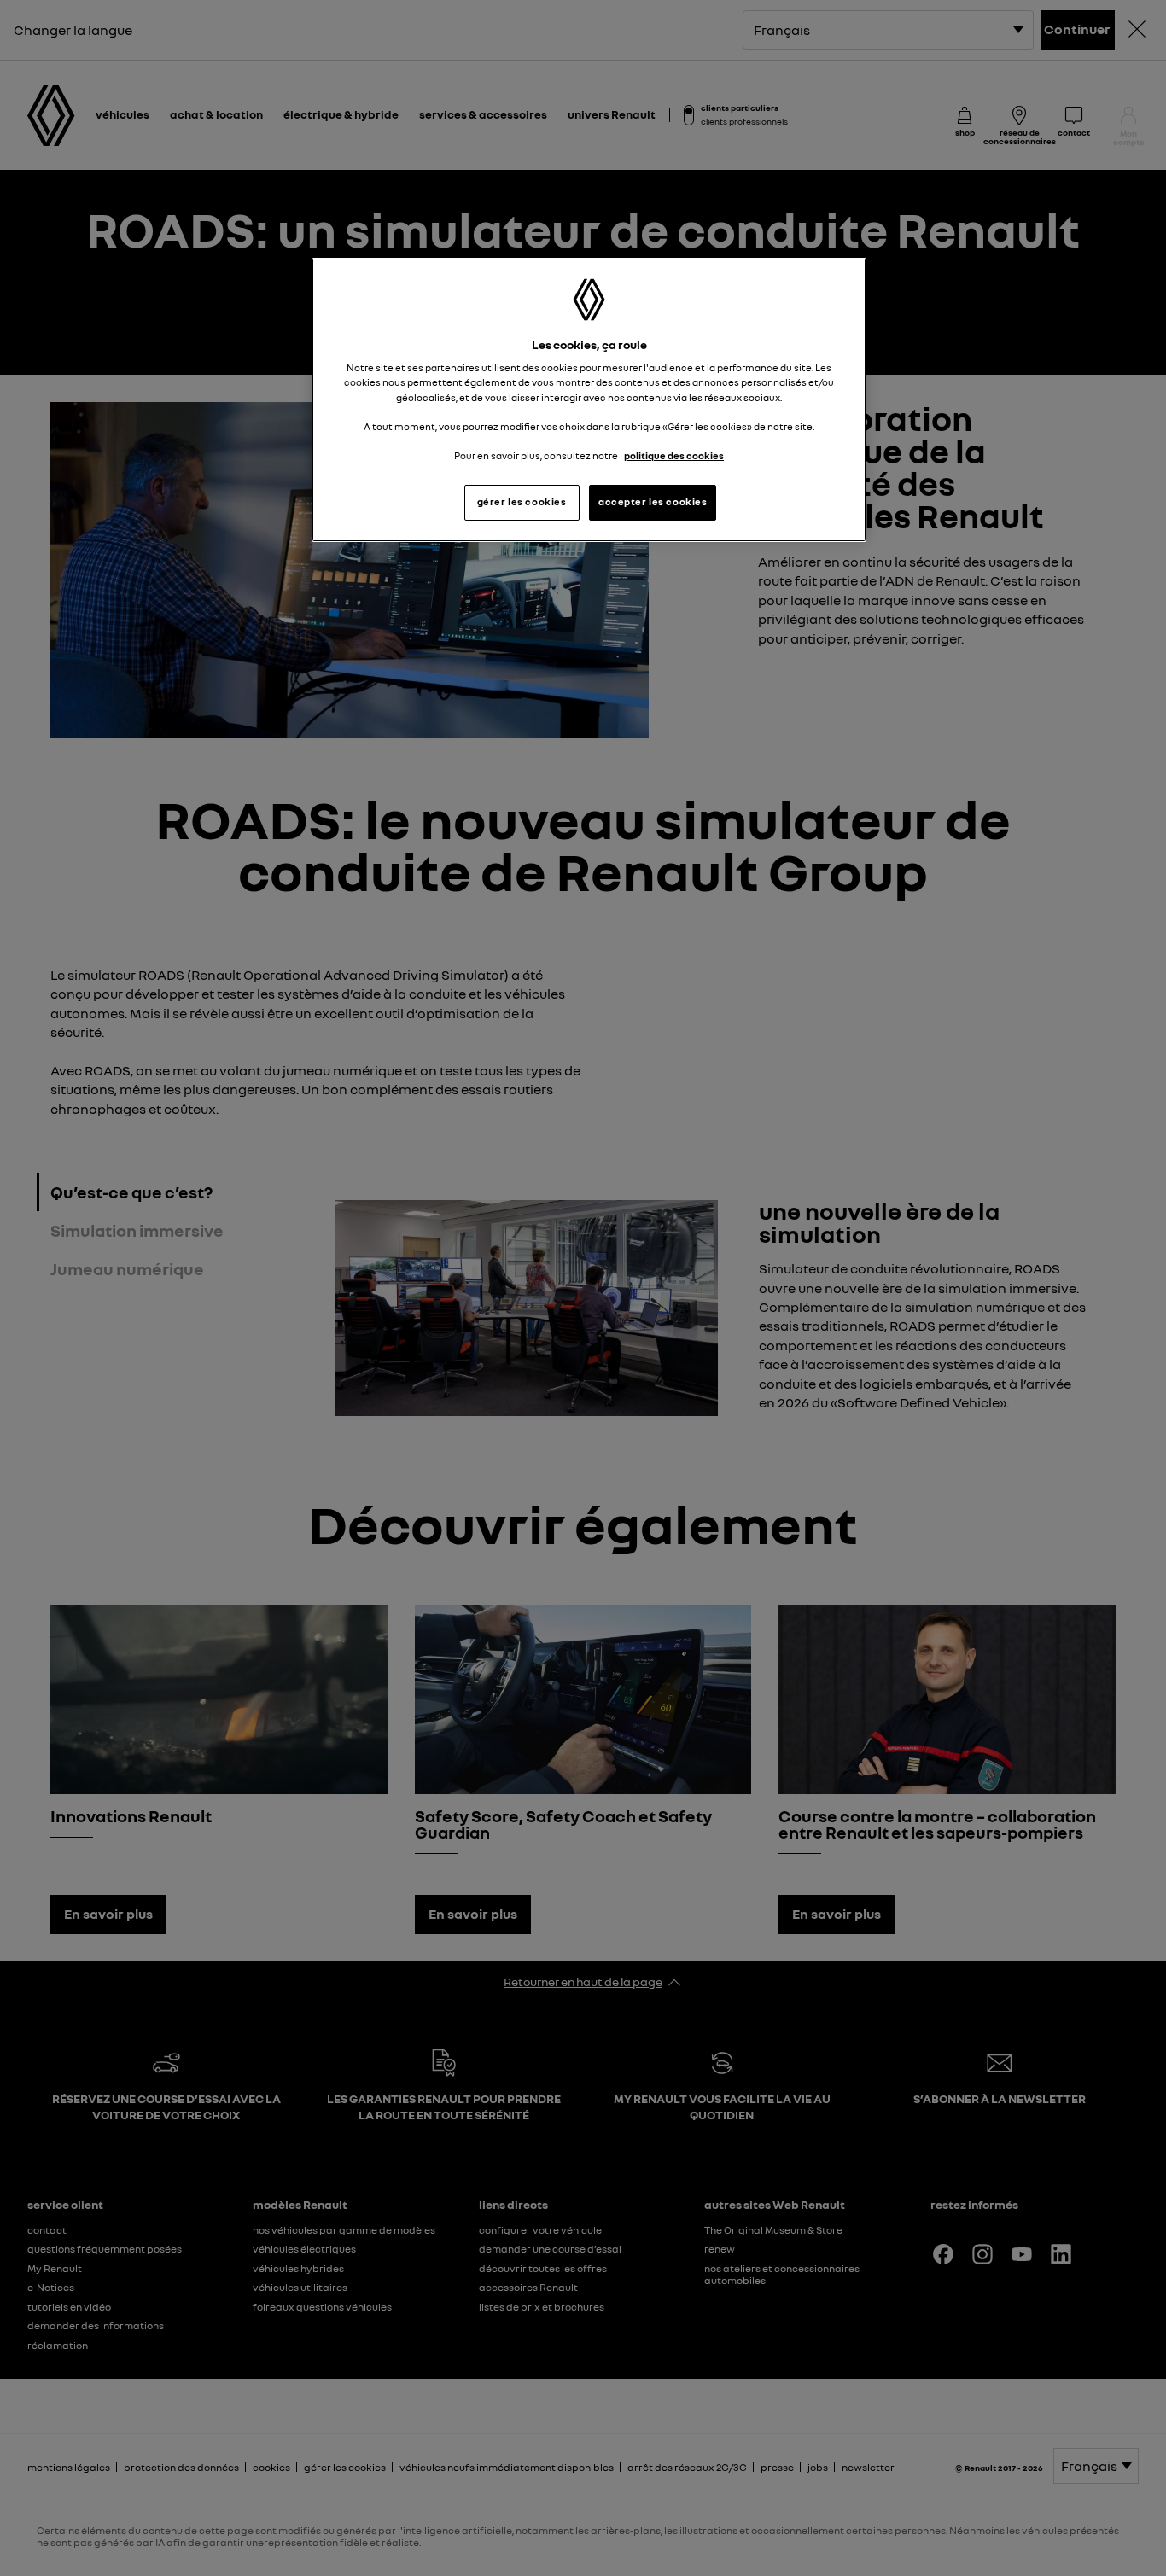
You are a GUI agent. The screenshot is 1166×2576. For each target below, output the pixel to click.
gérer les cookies (522, 502)
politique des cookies (674, 456)
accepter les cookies (653, 502)
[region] (589, 400)
